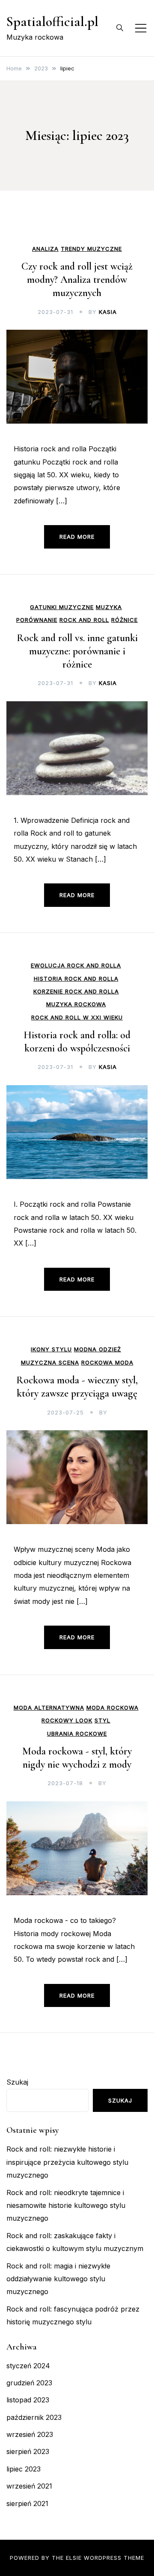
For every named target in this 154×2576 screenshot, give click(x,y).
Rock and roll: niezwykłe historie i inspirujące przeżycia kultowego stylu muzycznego (67, 2162)
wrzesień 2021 (29, 2486)
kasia (108, 312)
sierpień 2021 (27, 2503)
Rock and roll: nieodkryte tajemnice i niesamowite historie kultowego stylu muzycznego (66, 2206)
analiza (45, 249)
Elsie (74, 2558)
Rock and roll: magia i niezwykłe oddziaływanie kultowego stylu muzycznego (58, 2279)
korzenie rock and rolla (76, 992)
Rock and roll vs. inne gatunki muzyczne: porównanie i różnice (77, 651)
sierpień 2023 (28, 2451)
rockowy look (67, 1721)
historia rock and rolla (76, 979)
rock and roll (84, 620)
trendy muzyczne (91, 249)
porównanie (37, 620)
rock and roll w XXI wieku (77, 1018)
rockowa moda (107, 1363)
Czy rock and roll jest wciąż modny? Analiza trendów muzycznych (77, 280)
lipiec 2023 (24, 2469)
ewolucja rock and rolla (76, 966)
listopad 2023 (28, 2400)
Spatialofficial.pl (52, 22)
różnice (124, 620)
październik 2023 (34, 2417)
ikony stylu (51, 1349)
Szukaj (17, 2082)
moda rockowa (113, 1708)
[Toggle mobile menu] (141, 28)
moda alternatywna (49, 1708)
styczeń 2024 (28, 2366)
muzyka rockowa (76, 1004)
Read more (77, 537)
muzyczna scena (50, 1363)
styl (102, 1721)
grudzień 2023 (29, 2383)
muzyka (109, 607)
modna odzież (98, 1349)
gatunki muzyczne (62, 607)
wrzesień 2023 (30, 2434)
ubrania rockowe (77, 1734)
